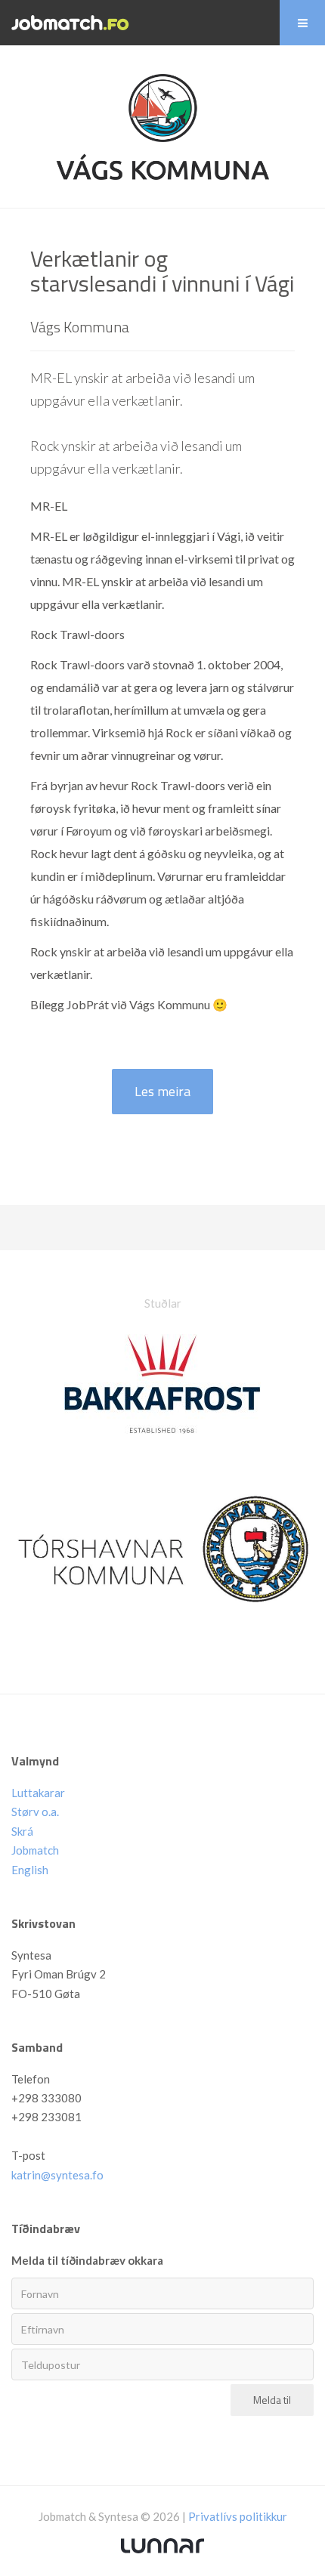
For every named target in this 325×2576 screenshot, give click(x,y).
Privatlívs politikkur (238, 2516)
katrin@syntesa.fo (57, 2175)
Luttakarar (38, 1793)
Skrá (22, 1831)
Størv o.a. (35, 1812)
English (30, 1870)
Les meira (162, 1091)
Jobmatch (35, 1850)
